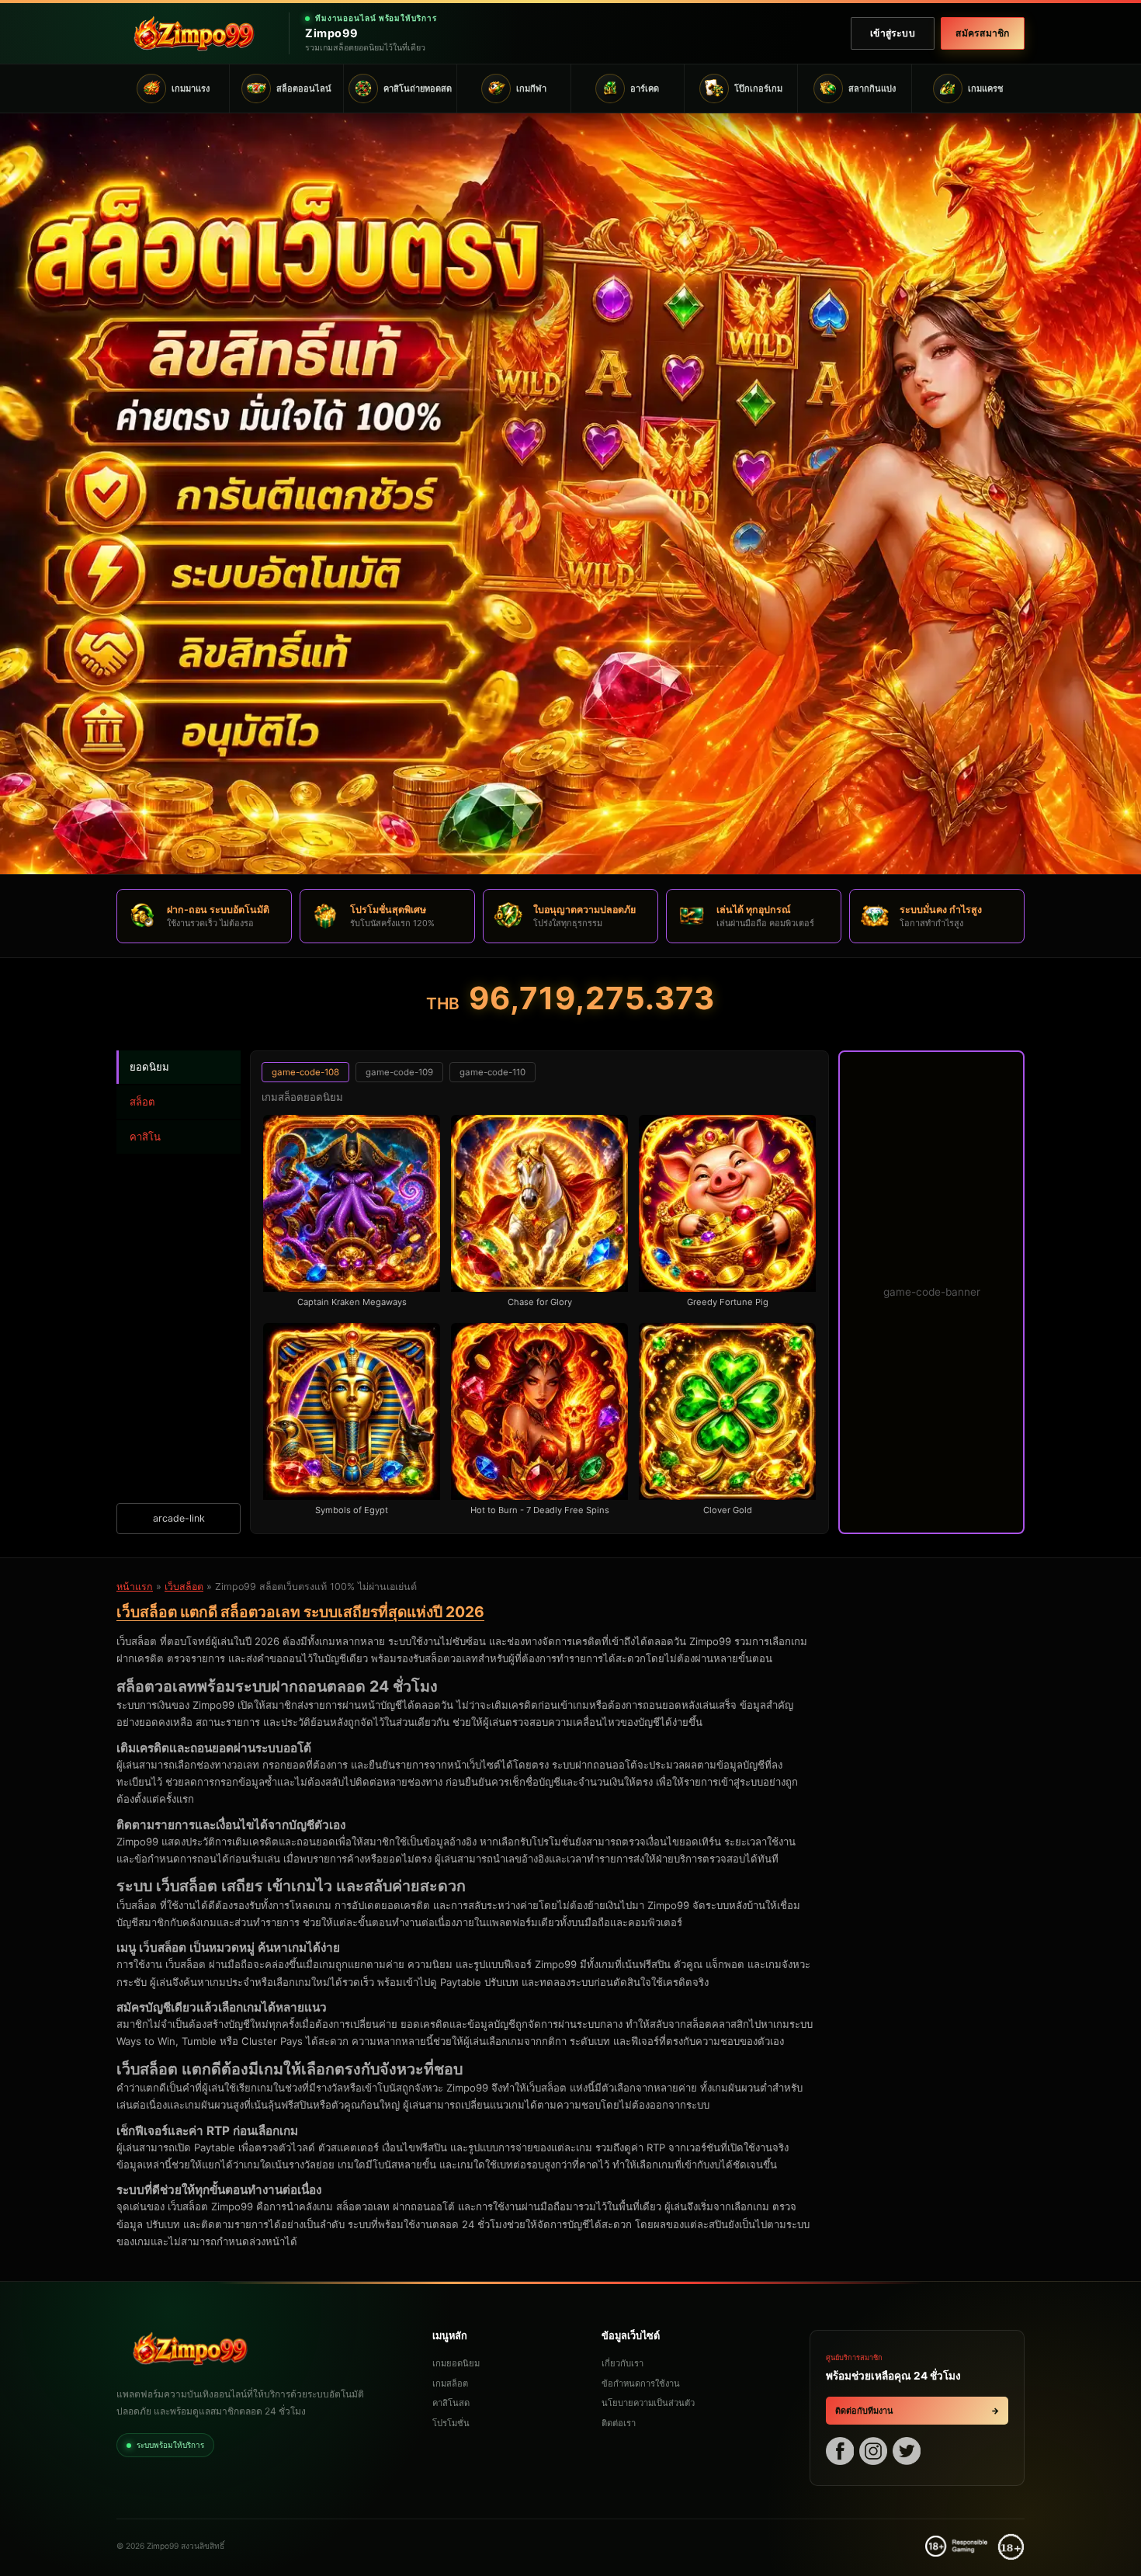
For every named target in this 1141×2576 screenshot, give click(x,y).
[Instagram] (873, 2453)
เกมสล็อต (450, 2383)
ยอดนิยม (149, 1067)
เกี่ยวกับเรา (623, 2363)
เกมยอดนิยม (456, 2363)
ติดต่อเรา (619, 2423)
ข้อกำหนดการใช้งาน (641, 2383)
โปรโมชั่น (451, 2423)
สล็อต (142, 1102)
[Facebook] (840, 2453)
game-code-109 (399, 1072)
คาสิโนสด (451, 2403)
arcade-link (179, 1518)
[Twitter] (907, 2453)
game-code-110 (492, 1072)
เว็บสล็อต (184, 1587)
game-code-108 (305, 1072)
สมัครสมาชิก (982, 33)
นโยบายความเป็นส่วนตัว (648, 2403)
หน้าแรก (135, 1587)
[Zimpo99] (194, 33)
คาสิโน (145, 1137)
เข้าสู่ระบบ (893, 33)
